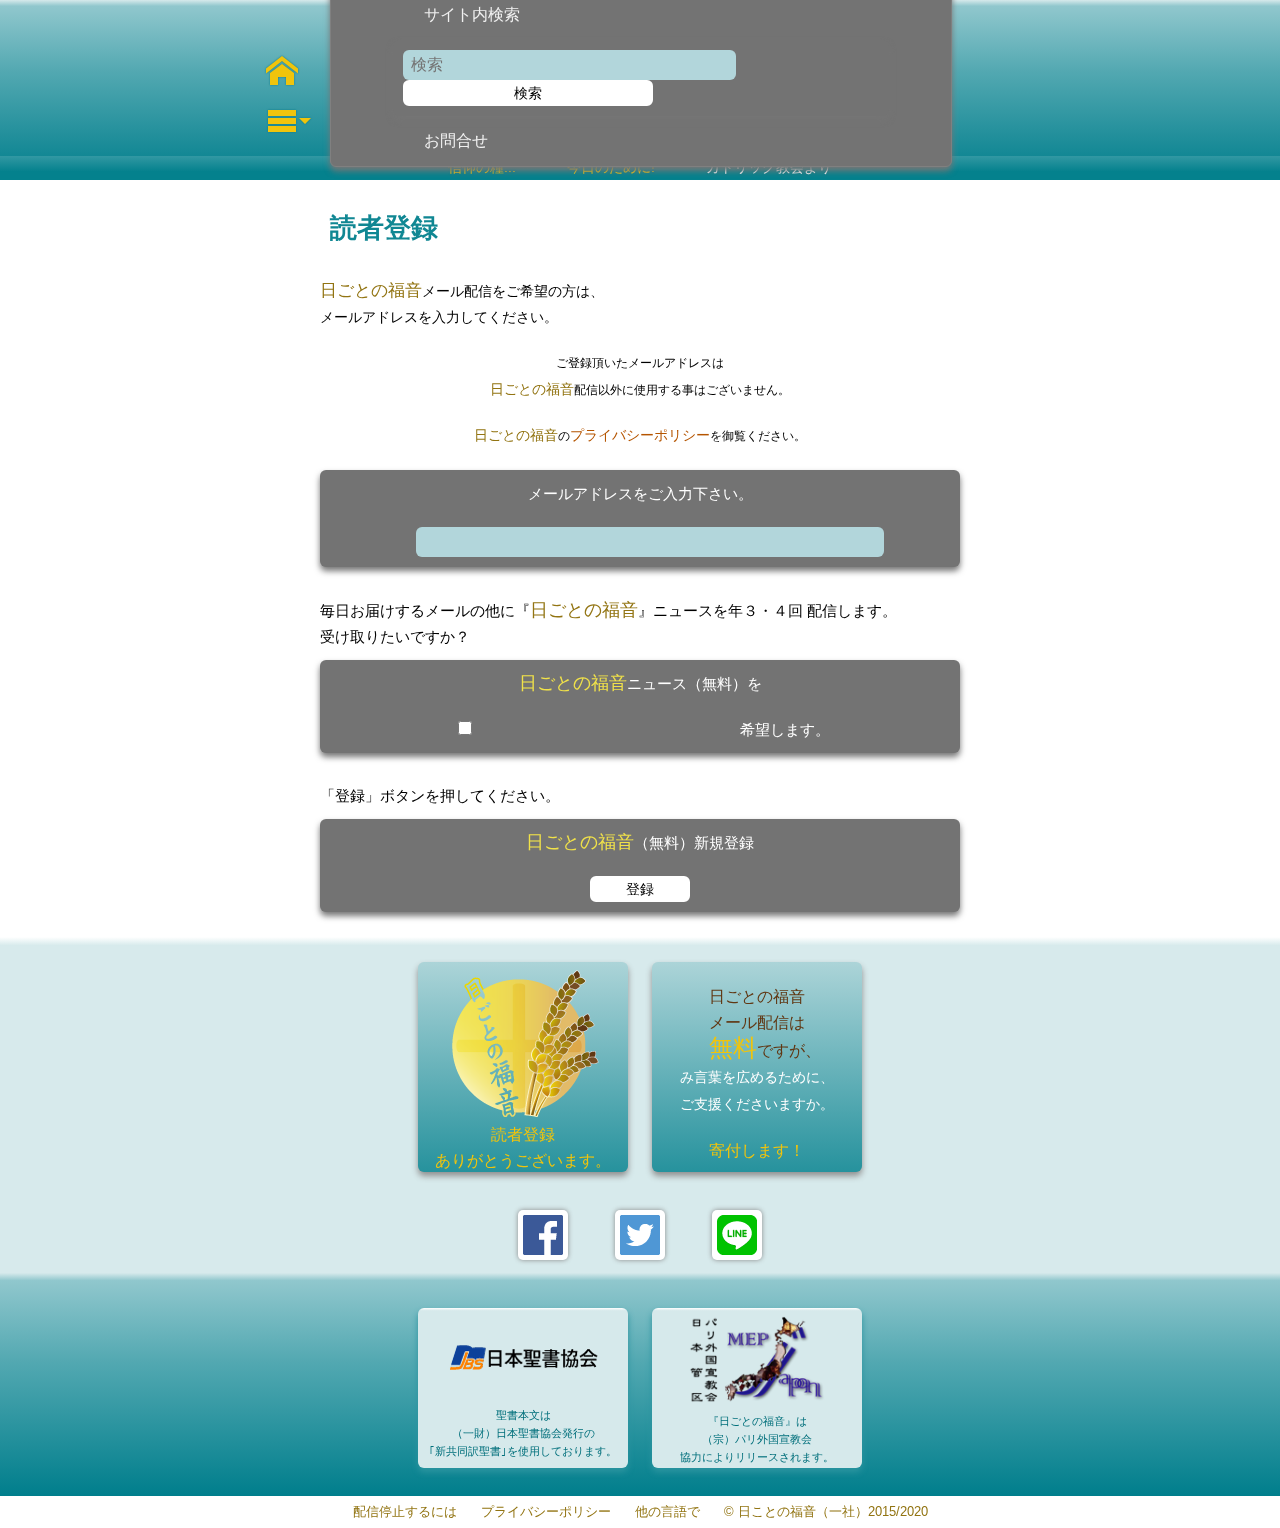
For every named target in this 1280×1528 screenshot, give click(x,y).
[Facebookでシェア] (543, 1235)
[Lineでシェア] (737, 1235)
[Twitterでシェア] (640, 1235)
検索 (528, 93)
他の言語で (667, 1512)
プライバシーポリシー (640, 435)
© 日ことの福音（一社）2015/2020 (826, 1512)
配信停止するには (405, 1512)
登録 (640, 889)
